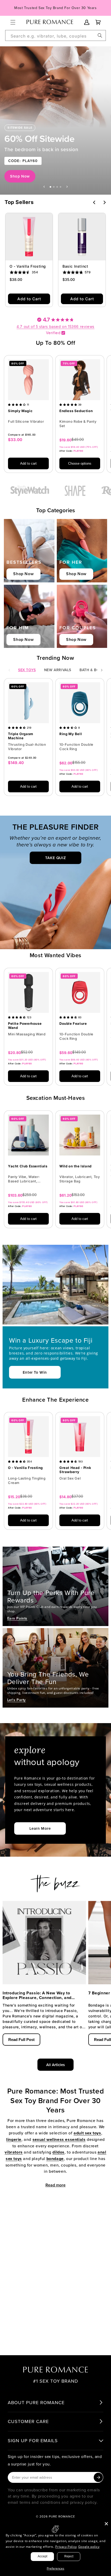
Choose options (80, 463)
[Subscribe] (98, 2477)
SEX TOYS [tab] (27, 670)
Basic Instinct (75, 266)
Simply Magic (20, 411)
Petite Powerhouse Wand (25, 1026)
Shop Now (20, 176)
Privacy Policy (66, 2547)
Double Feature (73, 1024)
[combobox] (55, 35)
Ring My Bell (71, 734)
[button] (13, 22)
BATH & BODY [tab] (92, 670)
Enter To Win (35, 1372)
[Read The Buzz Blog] (55, 1881)
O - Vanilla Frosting (28, 266)
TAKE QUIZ (55, 858)
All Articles (55, 2065)
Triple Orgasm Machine (21, 736)
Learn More (40, 1828)
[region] (55, 120)
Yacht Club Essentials (28, 1166)
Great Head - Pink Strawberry (75, 1470)
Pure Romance (62, 2516)
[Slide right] (102, 670)
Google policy (89, 2547)
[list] (55, 417)
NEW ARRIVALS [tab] (58, 670)
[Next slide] (67, 187)
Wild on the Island (76, 1166)
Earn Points (17, 1618)
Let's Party (17, 1700)
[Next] (104, 202)
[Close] (106, 2524)
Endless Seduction (76, 411)
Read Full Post (21, 2040)
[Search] (100, 35)
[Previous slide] (44, 187)
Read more (55, 2185)
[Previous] (94, 202)
